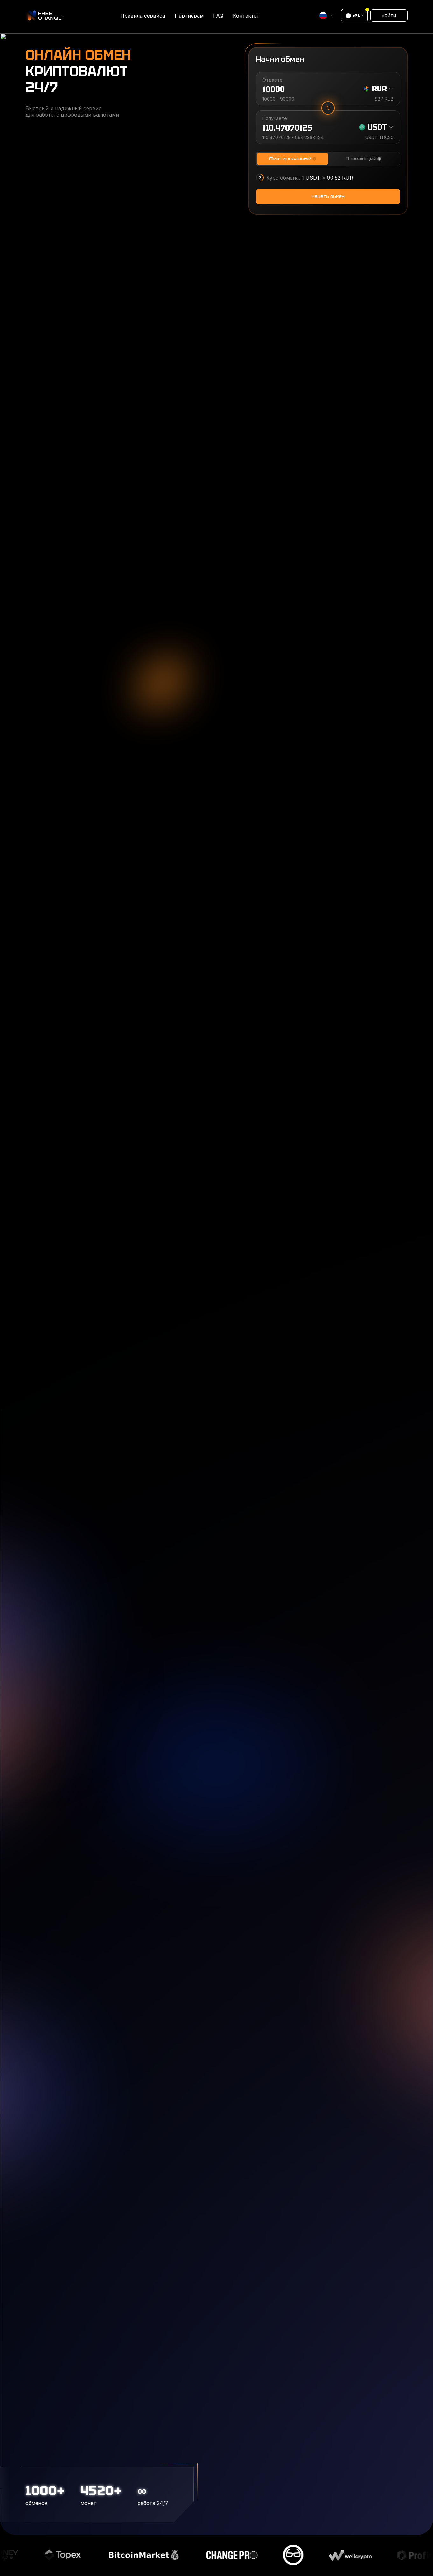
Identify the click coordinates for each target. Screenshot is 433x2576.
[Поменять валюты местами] (328, 108)
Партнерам (189, 16)
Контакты (245, 16)
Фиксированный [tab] (290, 159)
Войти (389, 15)
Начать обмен (328, 196)
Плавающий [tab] (361, 159)
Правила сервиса (143, 16)
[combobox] (327, 16)
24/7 (358, 15)
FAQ (218, 16)
